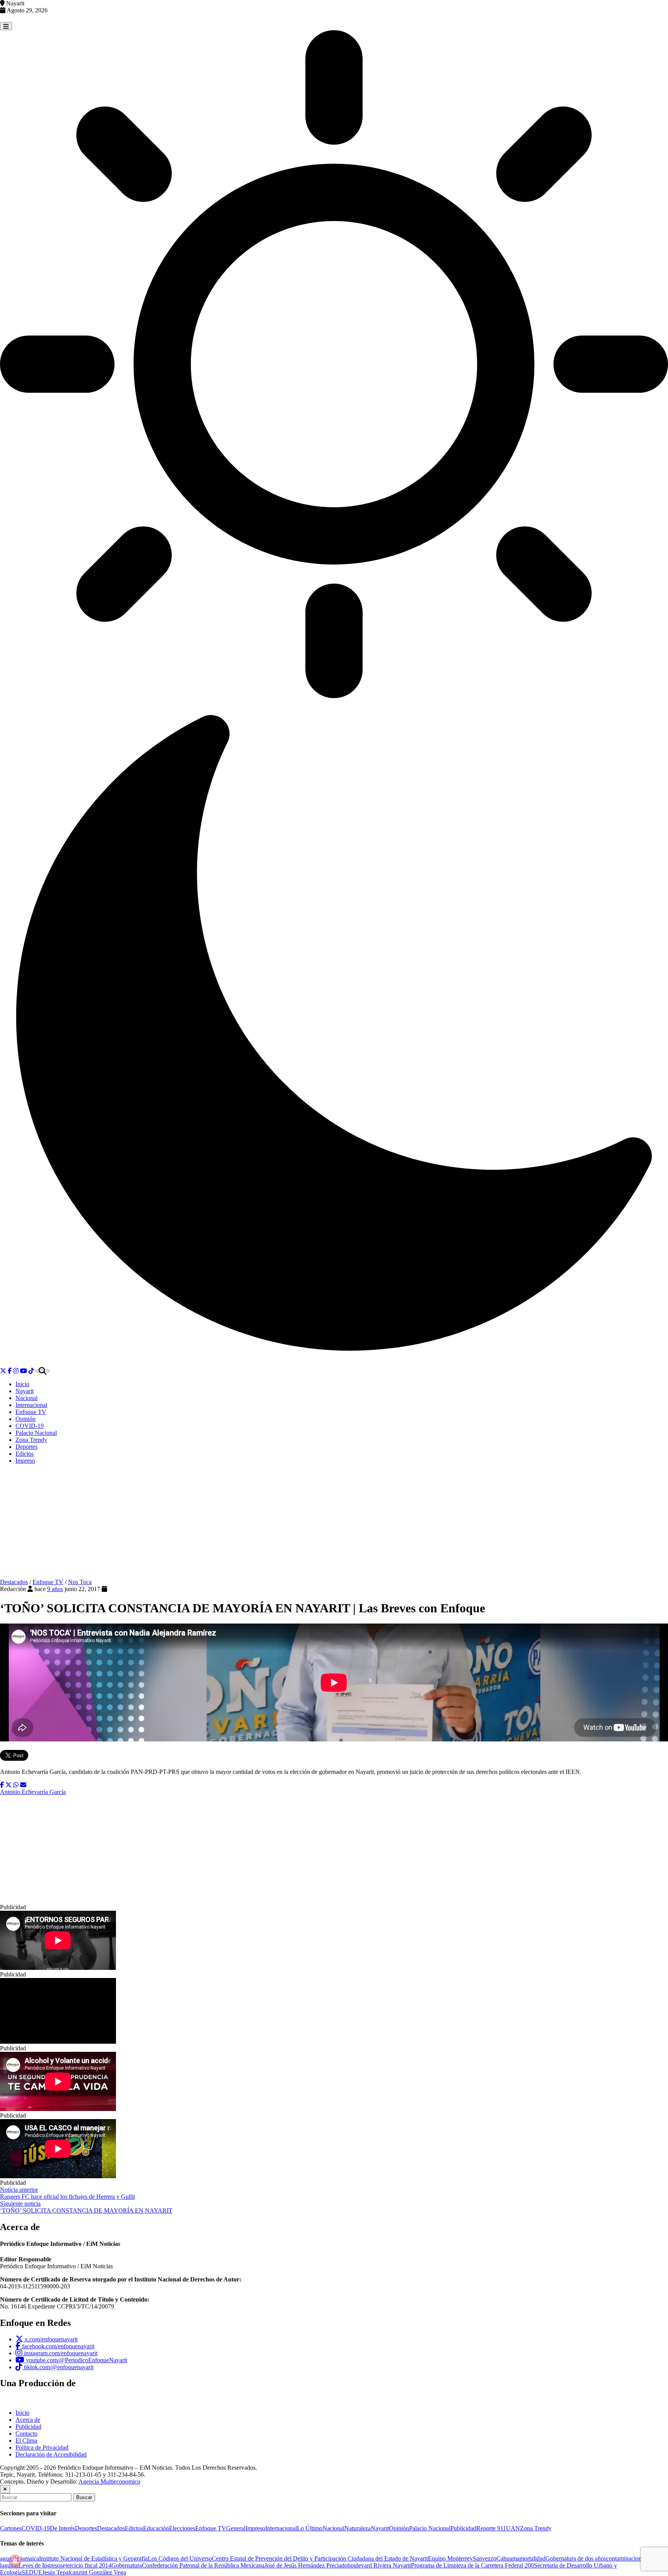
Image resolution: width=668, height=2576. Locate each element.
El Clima (26, 2441)
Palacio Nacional (36, 1433)
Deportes (26, 1447)
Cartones (11, 2528)
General (236, 2528)
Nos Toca (80, 1582)
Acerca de (28, 2420)
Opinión (26, 1419)
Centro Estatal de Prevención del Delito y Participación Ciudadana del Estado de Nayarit (320, 2558)
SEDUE (32, 2572)
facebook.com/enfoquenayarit (57, 2346)
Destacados (14, 1582)
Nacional (26, 1398)
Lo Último (310, 2528)
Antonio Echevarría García (33, 1792)
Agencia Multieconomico (109, 2481)
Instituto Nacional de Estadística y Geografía (93, 2558)
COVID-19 (30, 1426)
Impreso (25, 1461)
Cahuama (508, 2558)
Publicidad (28, 2427)
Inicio (22, 1384)
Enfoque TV (31, 1412)
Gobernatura (127, 2565)
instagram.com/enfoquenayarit (60, 2353)
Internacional (31, 1405)
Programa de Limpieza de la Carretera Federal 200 (472, 2565)
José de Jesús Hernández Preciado (306, 2565)
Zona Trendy (31, 1440)
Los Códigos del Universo (180, 2558)
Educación (156, 2528)
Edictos (25, 1454)
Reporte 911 (491, 2528)
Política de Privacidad (42, 2447)
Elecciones (182, 2528)
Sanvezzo (485, 2558)
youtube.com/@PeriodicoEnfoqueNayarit (76, 2360)
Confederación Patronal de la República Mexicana (203, 2565)
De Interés (62, 2528)
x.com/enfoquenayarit (50, 2339)
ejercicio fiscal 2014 (87, 2565)
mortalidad (533, 2558)
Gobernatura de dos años (576, 2558)
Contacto (26, 2434)
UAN (513, 2528)
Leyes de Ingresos (41, 2565)
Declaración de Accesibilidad (51, 2454)
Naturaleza (358, 2528)
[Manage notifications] (15, 2561)
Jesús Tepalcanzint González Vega (84, 2572)
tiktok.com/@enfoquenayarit (58, 2367)
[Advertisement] (334, 1525)
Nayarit (25, 1391)
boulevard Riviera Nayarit (379, 2565)
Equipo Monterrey (450, 2558)
